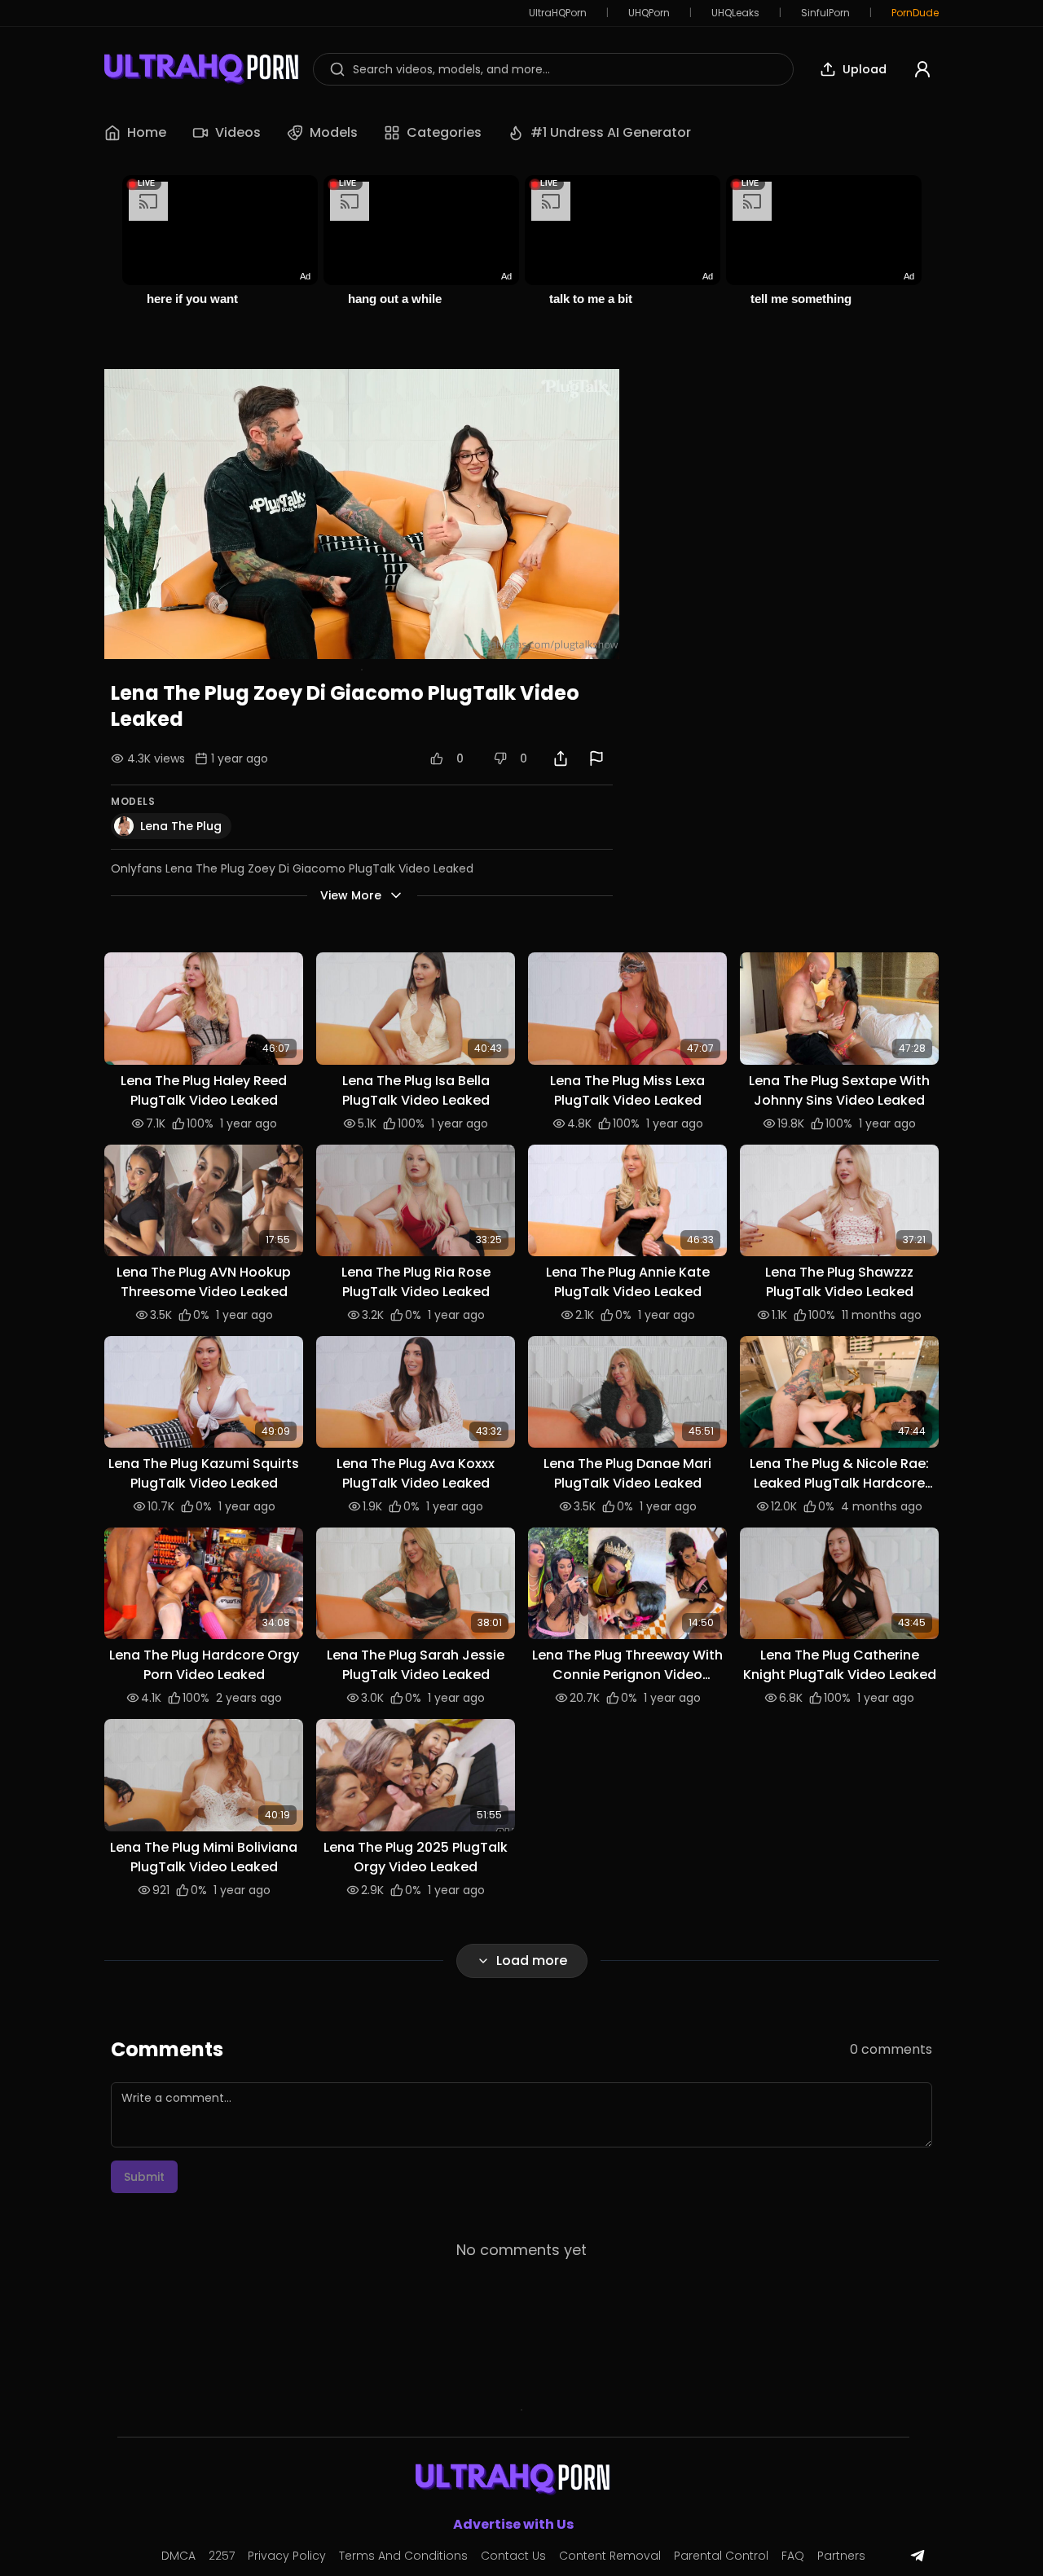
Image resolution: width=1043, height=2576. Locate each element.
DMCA (178, 2556)
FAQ (793, 2556)
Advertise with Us (513, 2524)
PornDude (915, 13)
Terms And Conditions (403, 2556)
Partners (841, 2556)
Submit (144, 2177)
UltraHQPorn (558, 13)
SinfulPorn (825, 13)
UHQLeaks (735, 13)
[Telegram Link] (918, 2556)
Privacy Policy (287, 2556)
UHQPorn (649, 13)
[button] (204, 1008)
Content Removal (610, 2556)
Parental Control (721, 2556)
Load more (532, 1961)
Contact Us (513, 2556)
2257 (222, 2556)
